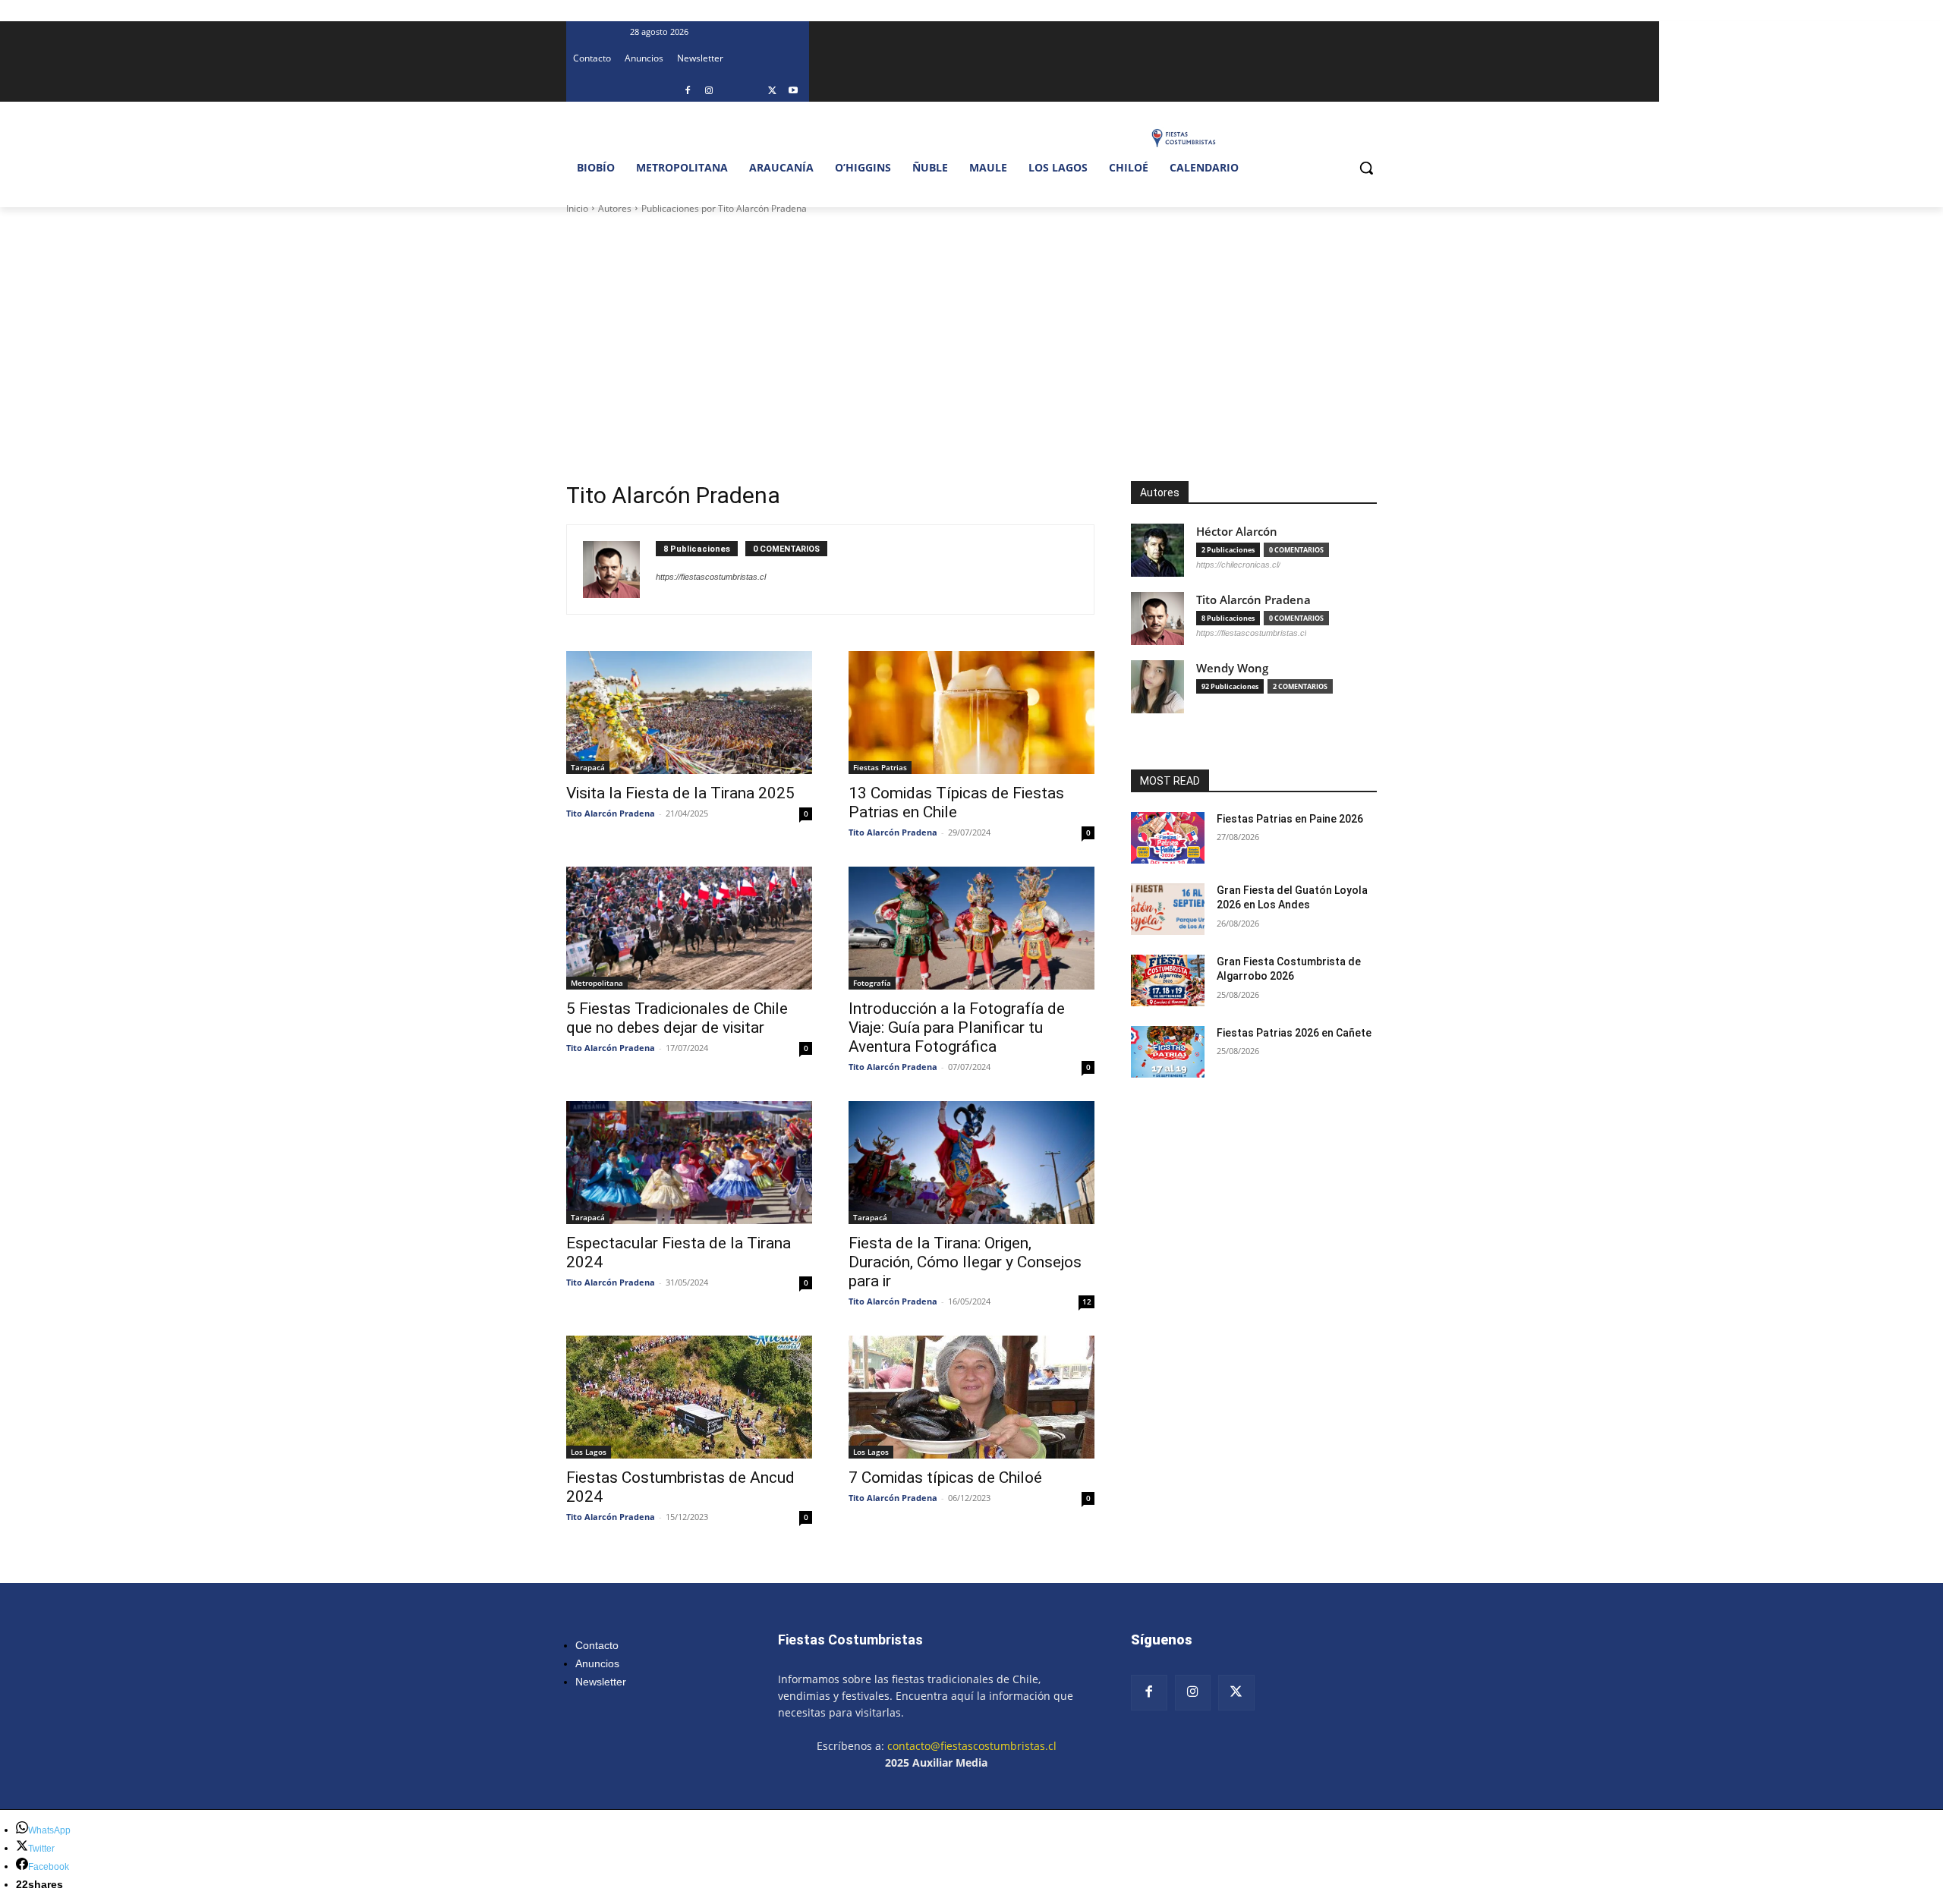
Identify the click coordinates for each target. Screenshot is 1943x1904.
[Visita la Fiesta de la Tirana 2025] (689, 713)
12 (1087, 1301)
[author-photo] (619, 570)
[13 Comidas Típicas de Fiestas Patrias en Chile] (971, 713)
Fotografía (872, 983)
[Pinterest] (730, 91)
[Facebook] (688, 91)
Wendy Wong (1232, 668)
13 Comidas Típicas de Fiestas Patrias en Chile (956, 803)
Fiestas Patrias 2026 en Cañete (1294, 1033)
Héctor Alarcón (1237, 532)
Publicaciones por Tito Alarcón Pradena (724, 208)
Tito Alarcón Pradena (611, 813)
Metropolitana (597, 983)
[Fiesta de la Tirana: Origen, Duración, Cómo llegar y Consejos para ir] (971, 1163)
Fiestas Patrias (880, 767)
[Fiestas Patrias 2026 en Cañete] (1168, 1052)
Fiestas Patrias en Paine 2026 (1290, 819)
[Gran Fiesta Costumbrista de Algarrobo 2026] (1168, 980)
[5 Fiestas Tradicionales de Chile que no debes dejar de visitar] (689, 928)
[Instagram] (709, 91)
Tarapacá (588, 767)
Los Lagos (589, 1452)
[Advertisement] (971, 330)
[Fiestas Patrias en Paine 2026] (1168, 838)
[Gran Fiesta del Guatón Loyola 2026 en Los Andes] (1168, 909)
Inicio (577, 208)
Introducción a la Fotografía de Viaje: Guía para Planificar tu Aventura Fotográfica (957, 1028)
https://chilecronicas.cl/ (1238, 565)
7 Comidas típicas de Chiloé (945, 1478)
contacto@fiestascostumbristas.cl (972, 1746)
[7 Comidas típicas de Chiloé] (971, 1397)
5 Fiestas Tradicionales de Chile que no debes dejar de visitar (677, 1018)
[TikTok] (751, 91)
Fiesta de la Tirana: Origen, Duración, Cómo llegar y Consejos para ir (965, 1262)
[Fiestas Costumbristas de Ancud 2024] (689, 1397)
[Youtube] (794, 91)
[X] (772, 91)
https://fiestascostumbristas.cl (711, 577)
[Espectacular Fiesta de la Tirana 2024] (689, 1163)
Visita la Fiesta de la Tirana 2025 (680, 793)
